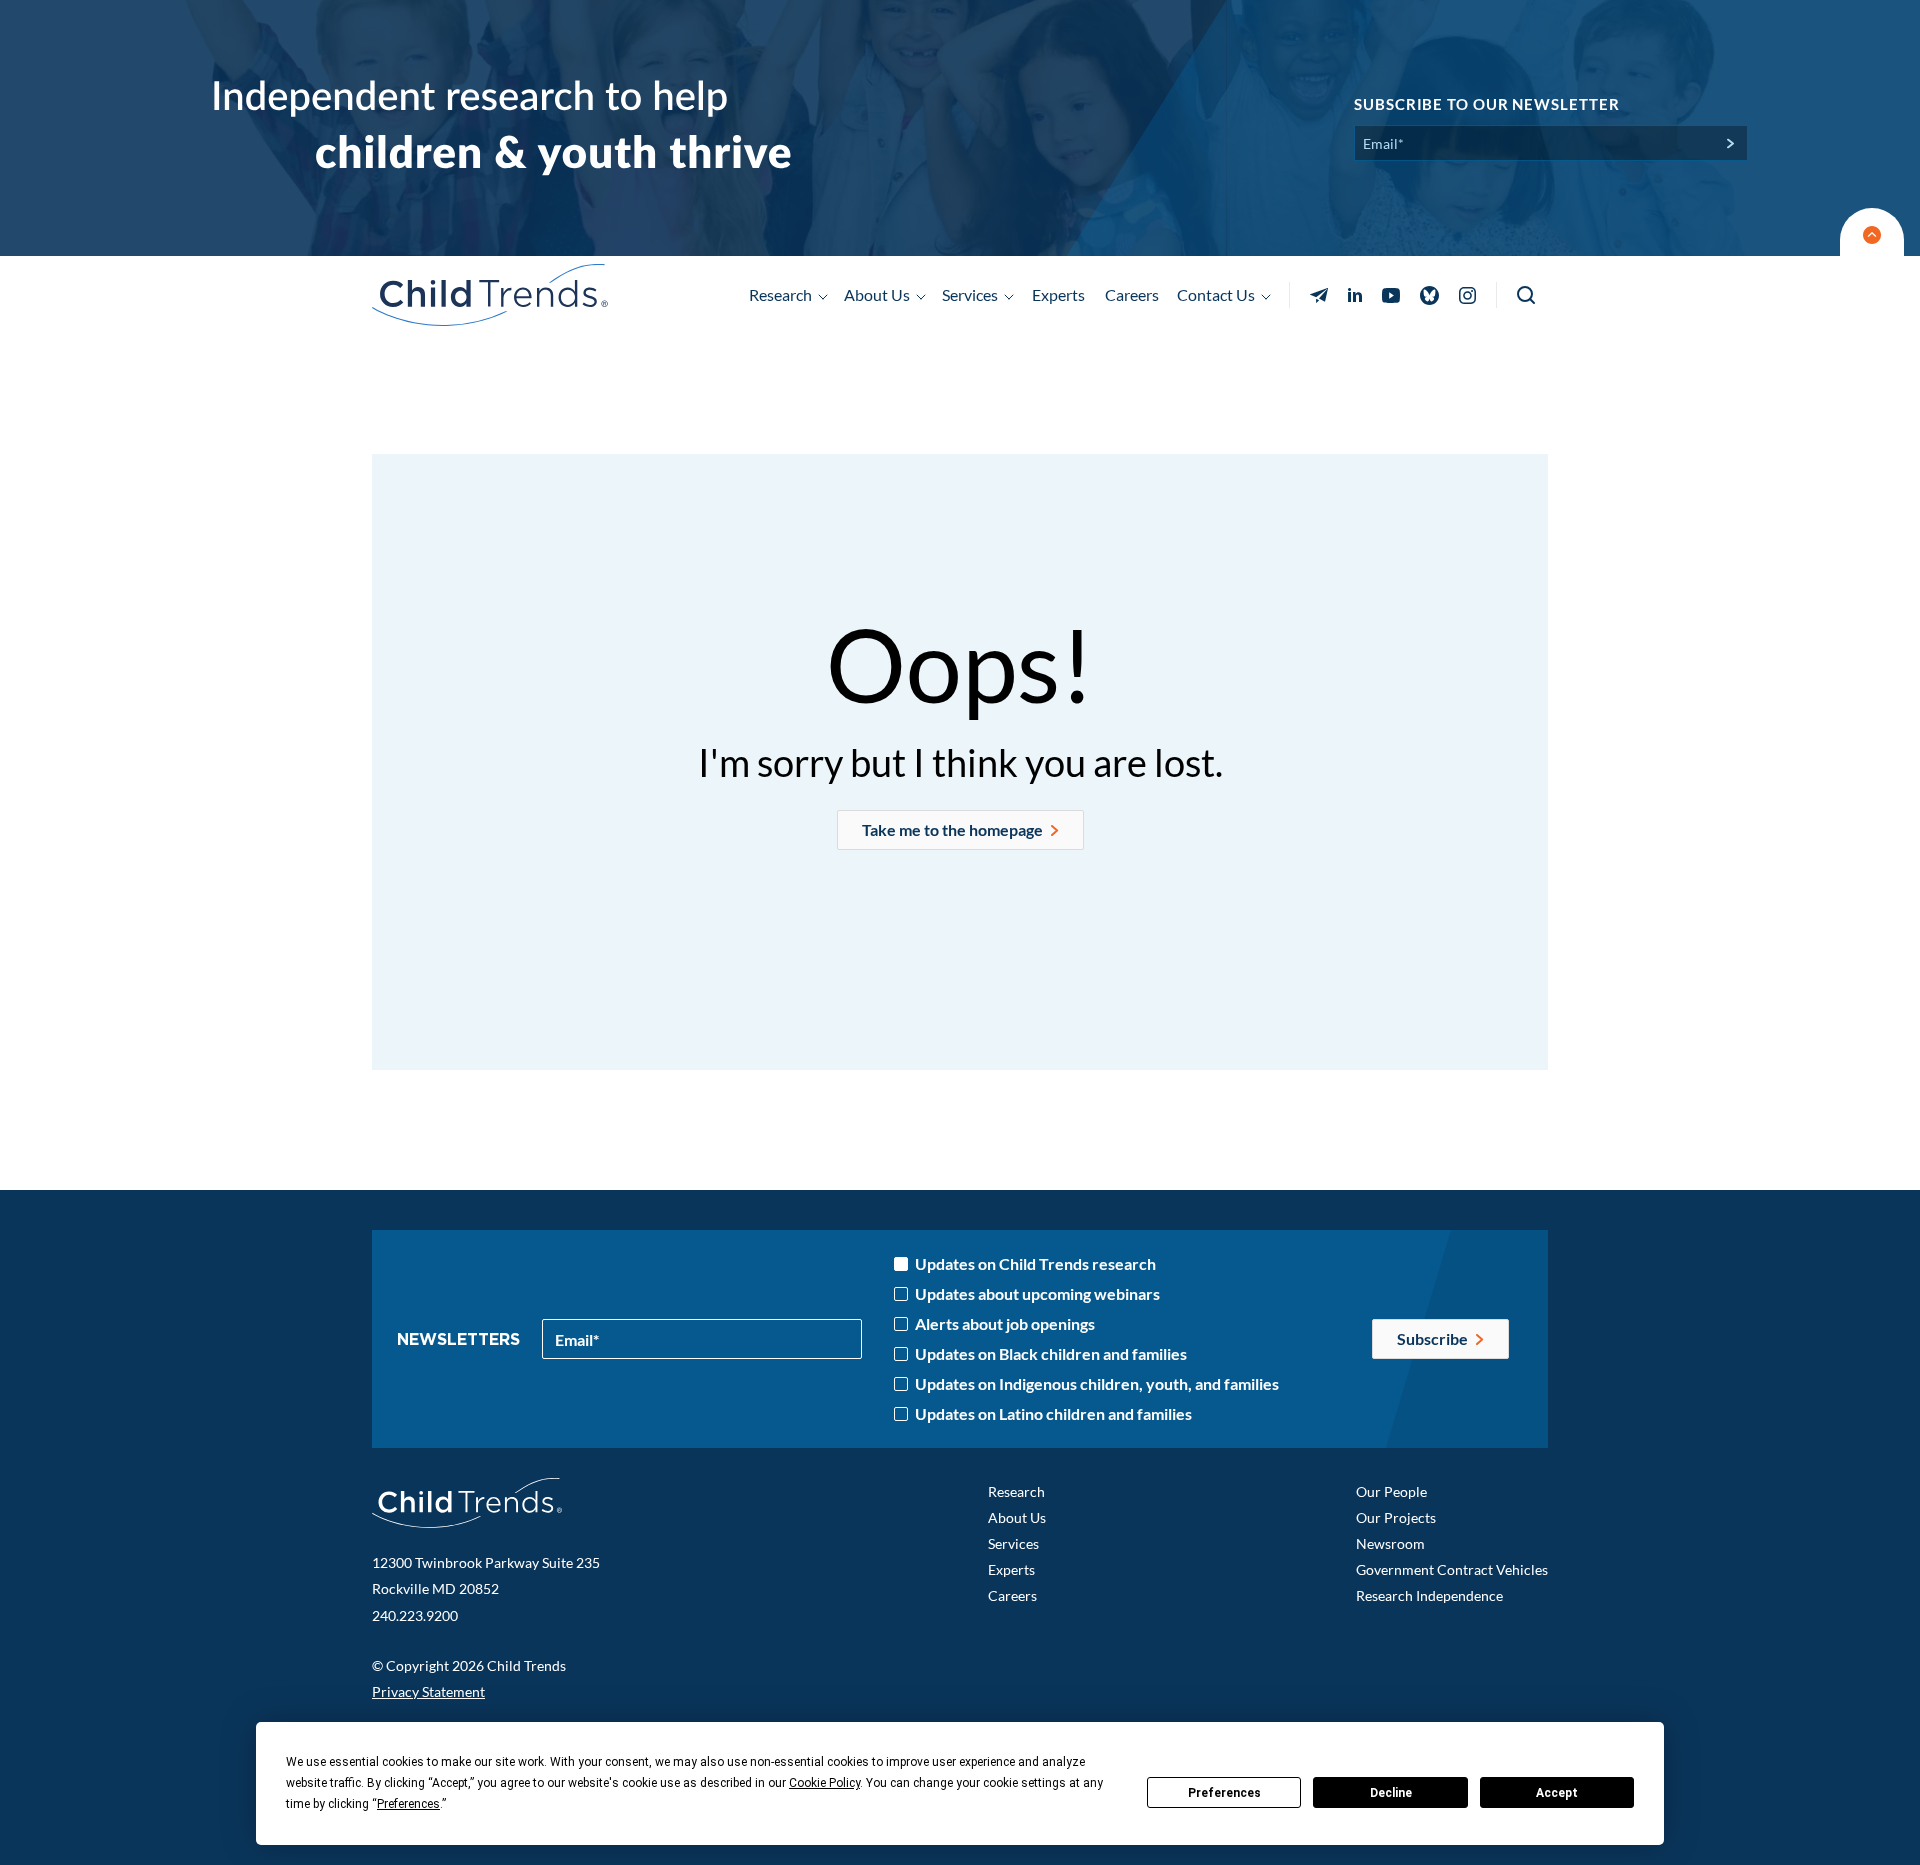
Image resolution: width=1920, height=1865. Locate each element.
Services (1013, 1543)
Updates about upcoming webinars (1037, 1294)
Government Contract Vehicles (1452, 1569)
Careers (1132, 294)
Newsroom (1390, 1543)
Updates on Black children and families (1051, 1354)
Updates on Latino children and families (1053, 1414)
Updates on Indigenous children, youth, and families (1097, 1384)
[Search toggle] (1527, 295)
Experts (1058, 294)
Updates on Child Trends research (1035, 1264)
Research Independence (1429, 1595)
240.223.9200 (415, 1615)
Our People (1391, 1491)
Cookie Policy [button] (824, 1783)
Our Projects (1396, 1517)
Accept (1557, 1793)
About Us (1017, 1517)
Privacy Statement (428, 1691)
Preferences (1224, 1793)
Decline (1391, 1793)
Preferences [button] (408, 1804)
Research (1016, 1491)
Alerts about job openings (1005, 1324)
